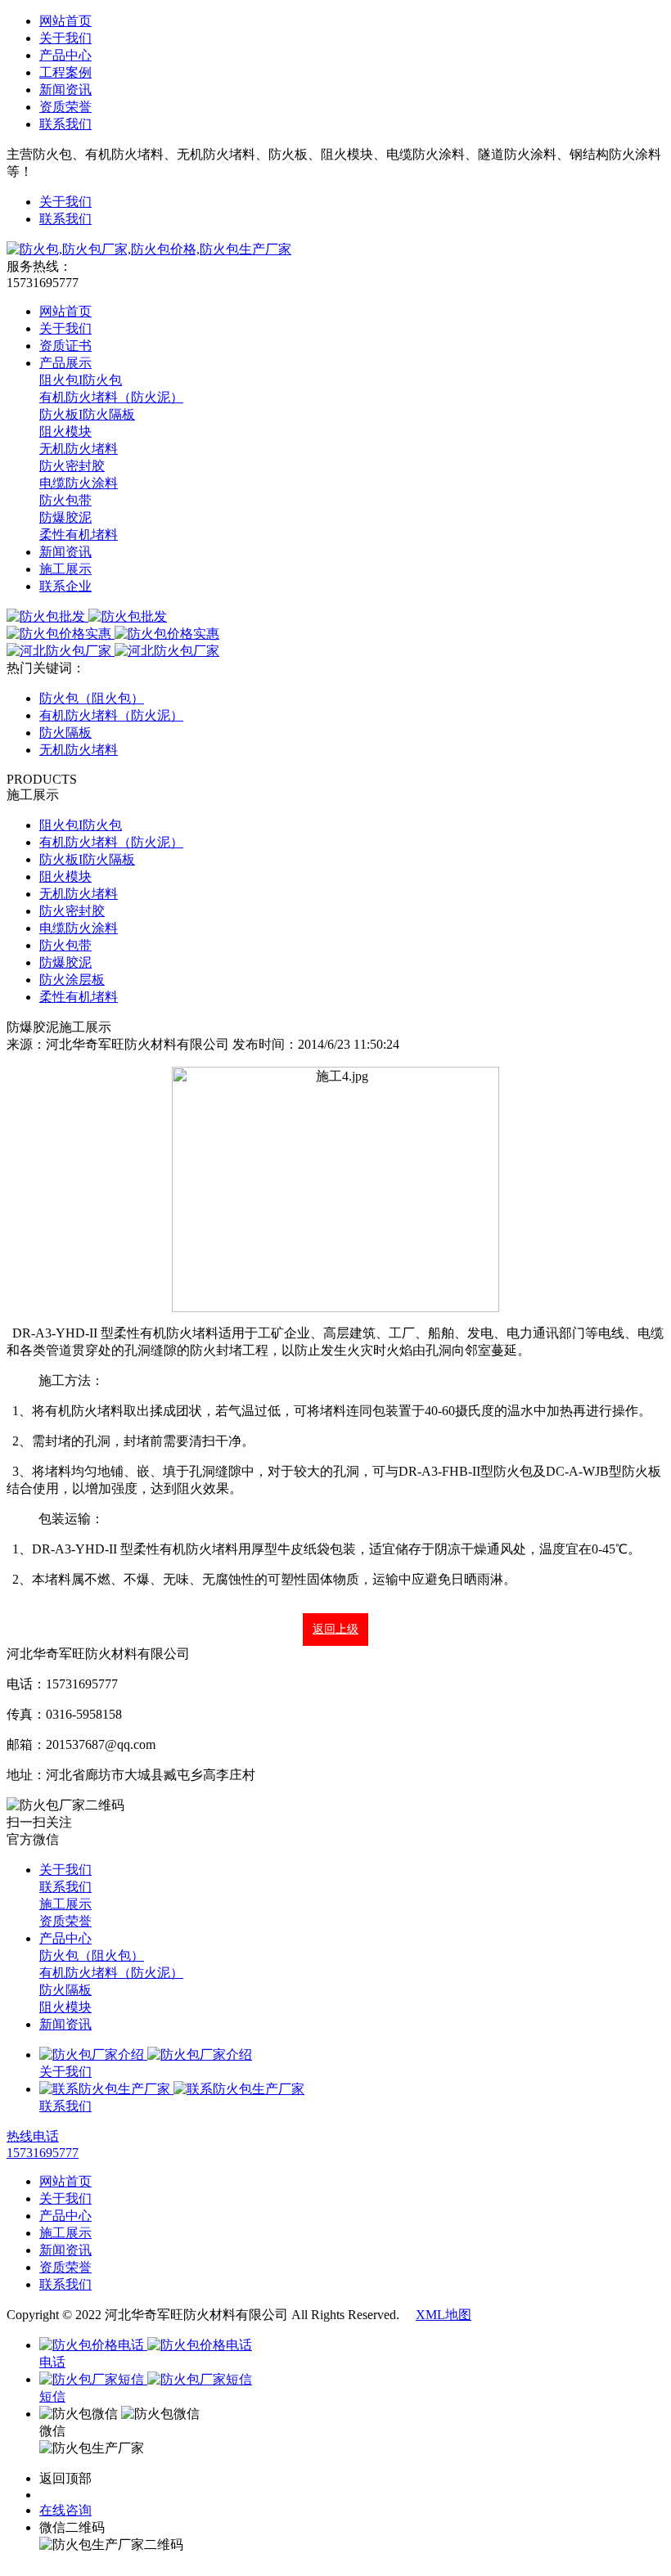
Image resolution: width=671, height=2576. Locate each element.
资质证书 (65, 346)
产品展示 (65, 363)
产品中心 (65, 55)
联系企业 (65, 586)
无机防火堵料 (79, 449)
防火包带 (65, 500)
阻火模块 (65, 432)
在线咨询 (65, 2510)
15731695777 (75, 2495)
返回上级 (335, 1629)
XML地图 (444, 2315)
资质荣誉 (65, 107)
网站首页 (65, 21)
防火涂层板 (72, 980)
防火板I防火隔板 (87, 414)
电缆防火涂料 (79, 483)
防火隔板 (65, 733)
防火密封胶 (72, 466)
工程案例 (65, 72)
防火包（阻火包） (92, 698)
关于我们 (65, 38)
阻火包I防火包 (81, 380)
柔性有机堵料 (79, 535)
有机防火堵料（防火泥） (111, 397)
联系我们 (65, 124)
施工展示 (65, 569)
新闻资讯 (65, 90)
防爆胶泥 (65, 517)
